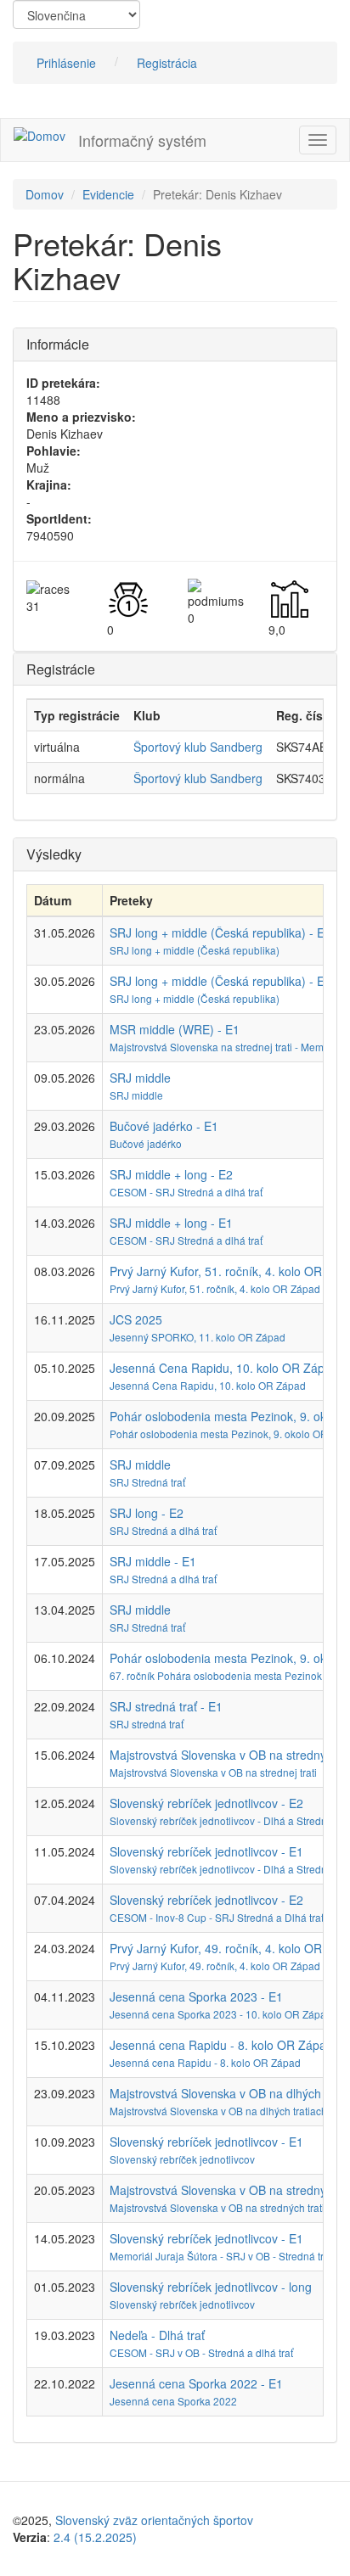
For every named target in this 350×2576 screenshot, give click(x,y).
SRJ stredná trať (147, 1724)
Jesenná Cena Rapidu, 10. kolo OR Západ (208, 1385)
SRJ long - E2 (147, 1513)
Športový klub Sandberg (198, 747)
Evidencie (108, 194)
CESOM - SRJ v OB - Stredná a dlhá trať (201, 2352)
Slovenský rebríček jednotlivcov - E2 (206, 1803)
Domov (45, 194)
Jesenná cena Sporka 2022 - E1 (196, 2383)
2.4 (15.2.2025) (95, 2537)
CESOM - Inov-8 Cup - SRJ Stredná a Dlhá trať (217, 1917)
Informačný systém (142, 140)
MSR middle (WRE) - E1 (175, 1029)
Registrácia (167, 63)
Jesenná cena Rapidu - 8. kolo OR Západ (205, 2062)
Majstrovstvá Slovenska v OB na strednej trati (213, 1772)
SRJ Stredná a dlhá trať (163, 1530)
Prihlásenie (66, 63)
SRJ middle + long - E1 (171, 1223)
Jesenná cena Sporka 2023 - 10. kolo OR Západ (221, 2014)
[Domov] (40, 135)
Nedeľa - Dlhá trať (157, 2335)
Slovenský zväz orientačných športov (154, 2520)
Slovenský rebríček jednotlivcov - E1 (206, 1851)
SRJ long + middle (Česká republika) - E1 (220, 981)
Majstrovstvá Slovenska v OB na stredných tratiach (226, 2207)
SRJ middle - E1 (153, 1561)
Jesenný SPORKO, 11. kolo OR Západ (198, 1337)
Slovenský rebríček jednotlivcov (182, 2159)
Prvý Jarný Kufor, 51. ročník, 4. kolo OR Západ (215, 1288)
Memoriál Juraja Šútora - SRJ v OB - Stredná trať (221, 2256)
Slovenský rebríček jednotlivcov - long (211, 2287)
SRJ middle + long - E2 (171, 1174)
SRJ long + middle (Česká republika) (195, 950)
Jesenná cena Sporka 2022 (173, 2401)
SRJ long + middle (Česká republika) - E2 (220, 932)
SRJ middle (140, 1078)
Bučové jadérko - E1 (164, 1126)
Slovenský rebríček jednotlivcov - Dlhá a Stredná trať (230, 1820)
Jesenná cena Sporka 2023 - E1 (196, 1996)
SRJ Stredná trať (147, 1482)
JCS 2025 (136, 1319)
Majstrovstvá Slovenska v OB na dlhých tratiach (218, 2111)
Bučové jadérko (146, 1143)
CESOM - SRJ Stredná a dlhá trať (186, 1192)
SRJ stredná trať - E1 (166, 1706)
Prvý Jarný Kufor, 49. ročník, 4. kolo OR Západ (215, 1966)
